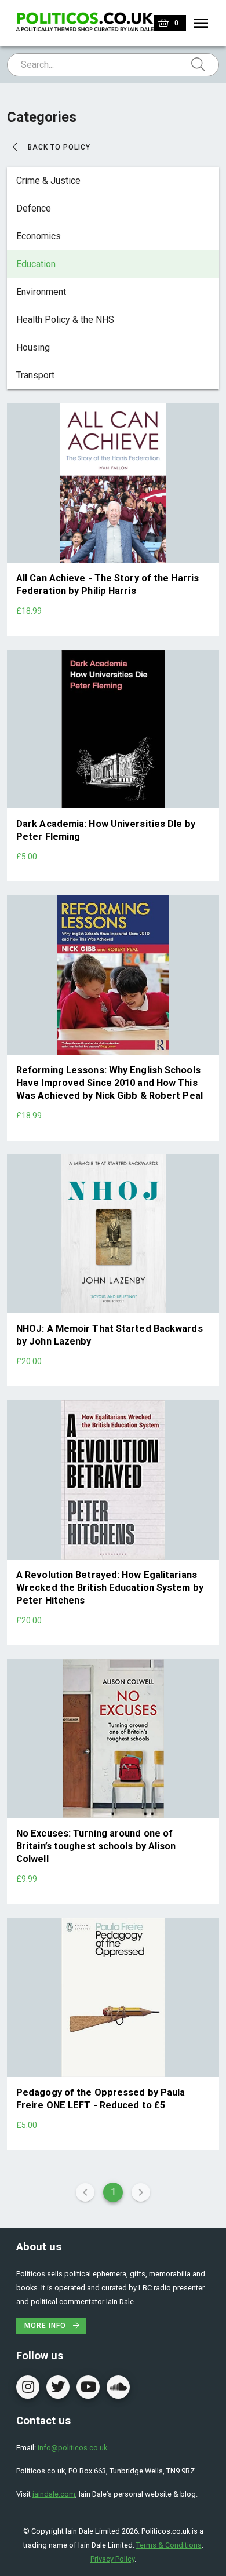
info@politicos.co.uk (72, 2448)
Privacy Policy (112, 2559)
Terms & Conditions (169, 2545)
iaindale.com (54, 2494)
